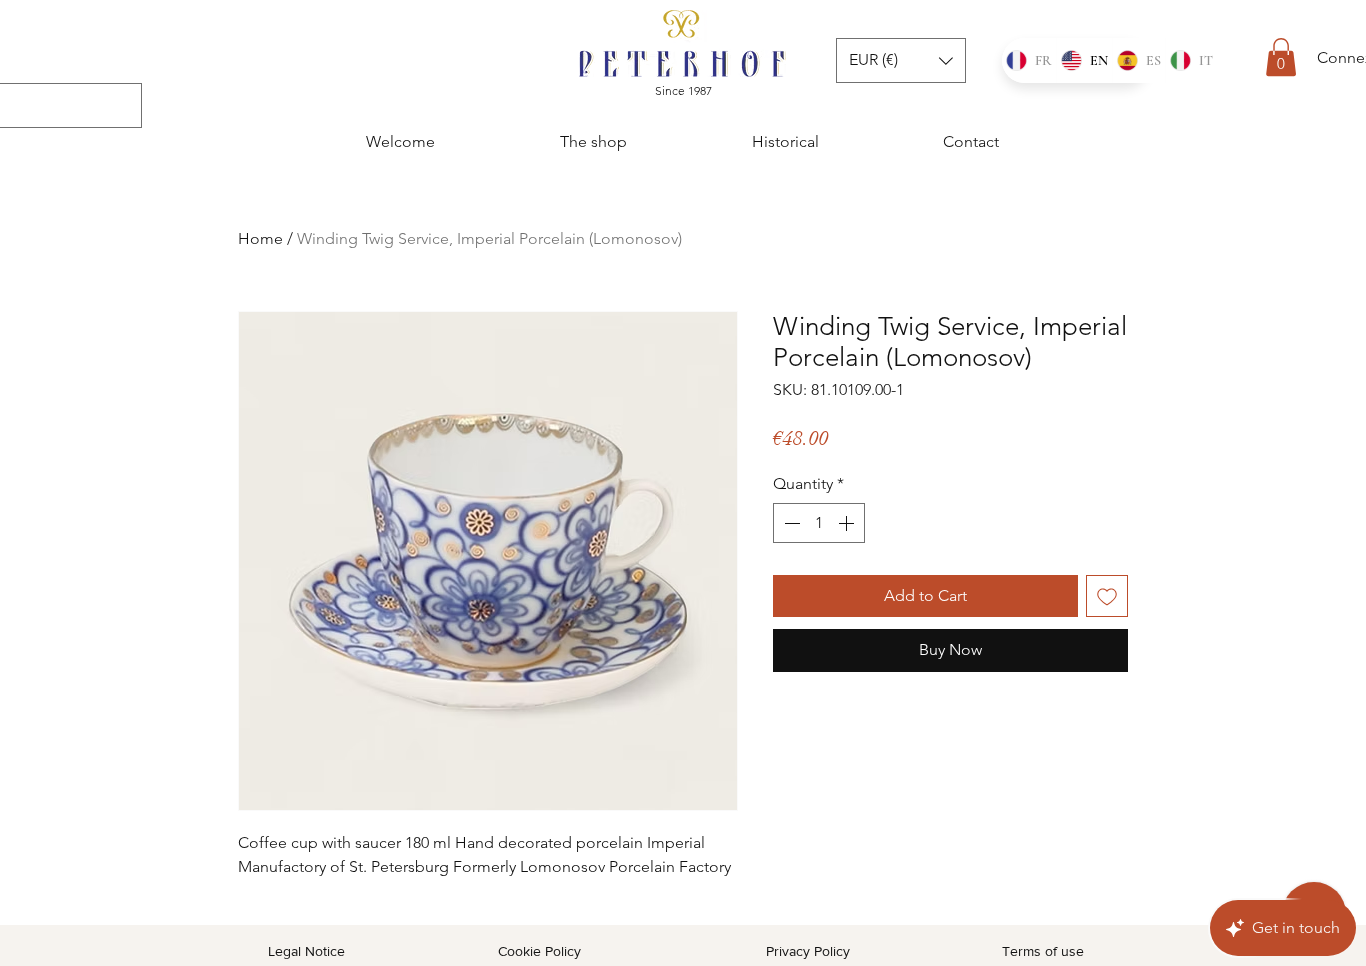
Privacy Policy (808, 951)
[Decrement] (790, 523)
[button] (1281, 57)
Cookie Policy (539, 951)
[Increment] (848, 523)
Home (260, 238)
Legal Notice (306, 951)
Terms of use (1043, 951)
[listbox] (901, 60)
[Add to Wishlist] (1107, 596)
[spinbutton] (819, 523)
